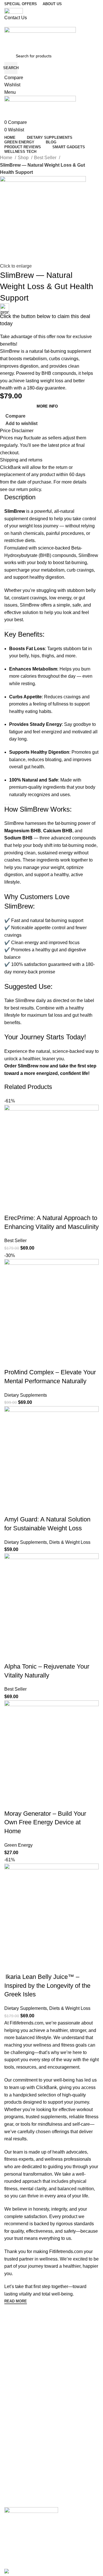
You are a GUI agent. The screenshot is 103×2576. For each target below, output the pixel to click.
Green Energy (18, 1845)
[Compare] (42, 1207)
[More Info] (11, 1207)
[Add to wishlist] (58, 1207)
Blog (8, 2346)
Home (7, 158)
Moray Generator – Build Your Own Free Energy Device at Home (45, 1822)
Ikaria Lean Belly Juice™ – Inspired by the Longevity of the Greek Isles (47, 1986)
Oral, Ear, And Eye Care (26, 2419)
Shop (24, 158)
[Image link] (31, 2516)
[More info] (11, 1802)
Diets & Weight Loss (70, 1542)
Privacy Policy (17, 2473)
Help (8, 2502)
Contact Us (14, 2375)
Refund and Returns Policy (28, 2483)
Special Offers (17, 2355)
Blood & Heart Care (22, 2429)
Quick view (27, 1207)
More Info (47, 406)
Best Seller (46, 158)
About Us (13, 2365)
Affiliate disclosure (21, 2463)
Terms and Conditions (24, 2493)
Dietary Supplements (26, 1395)
